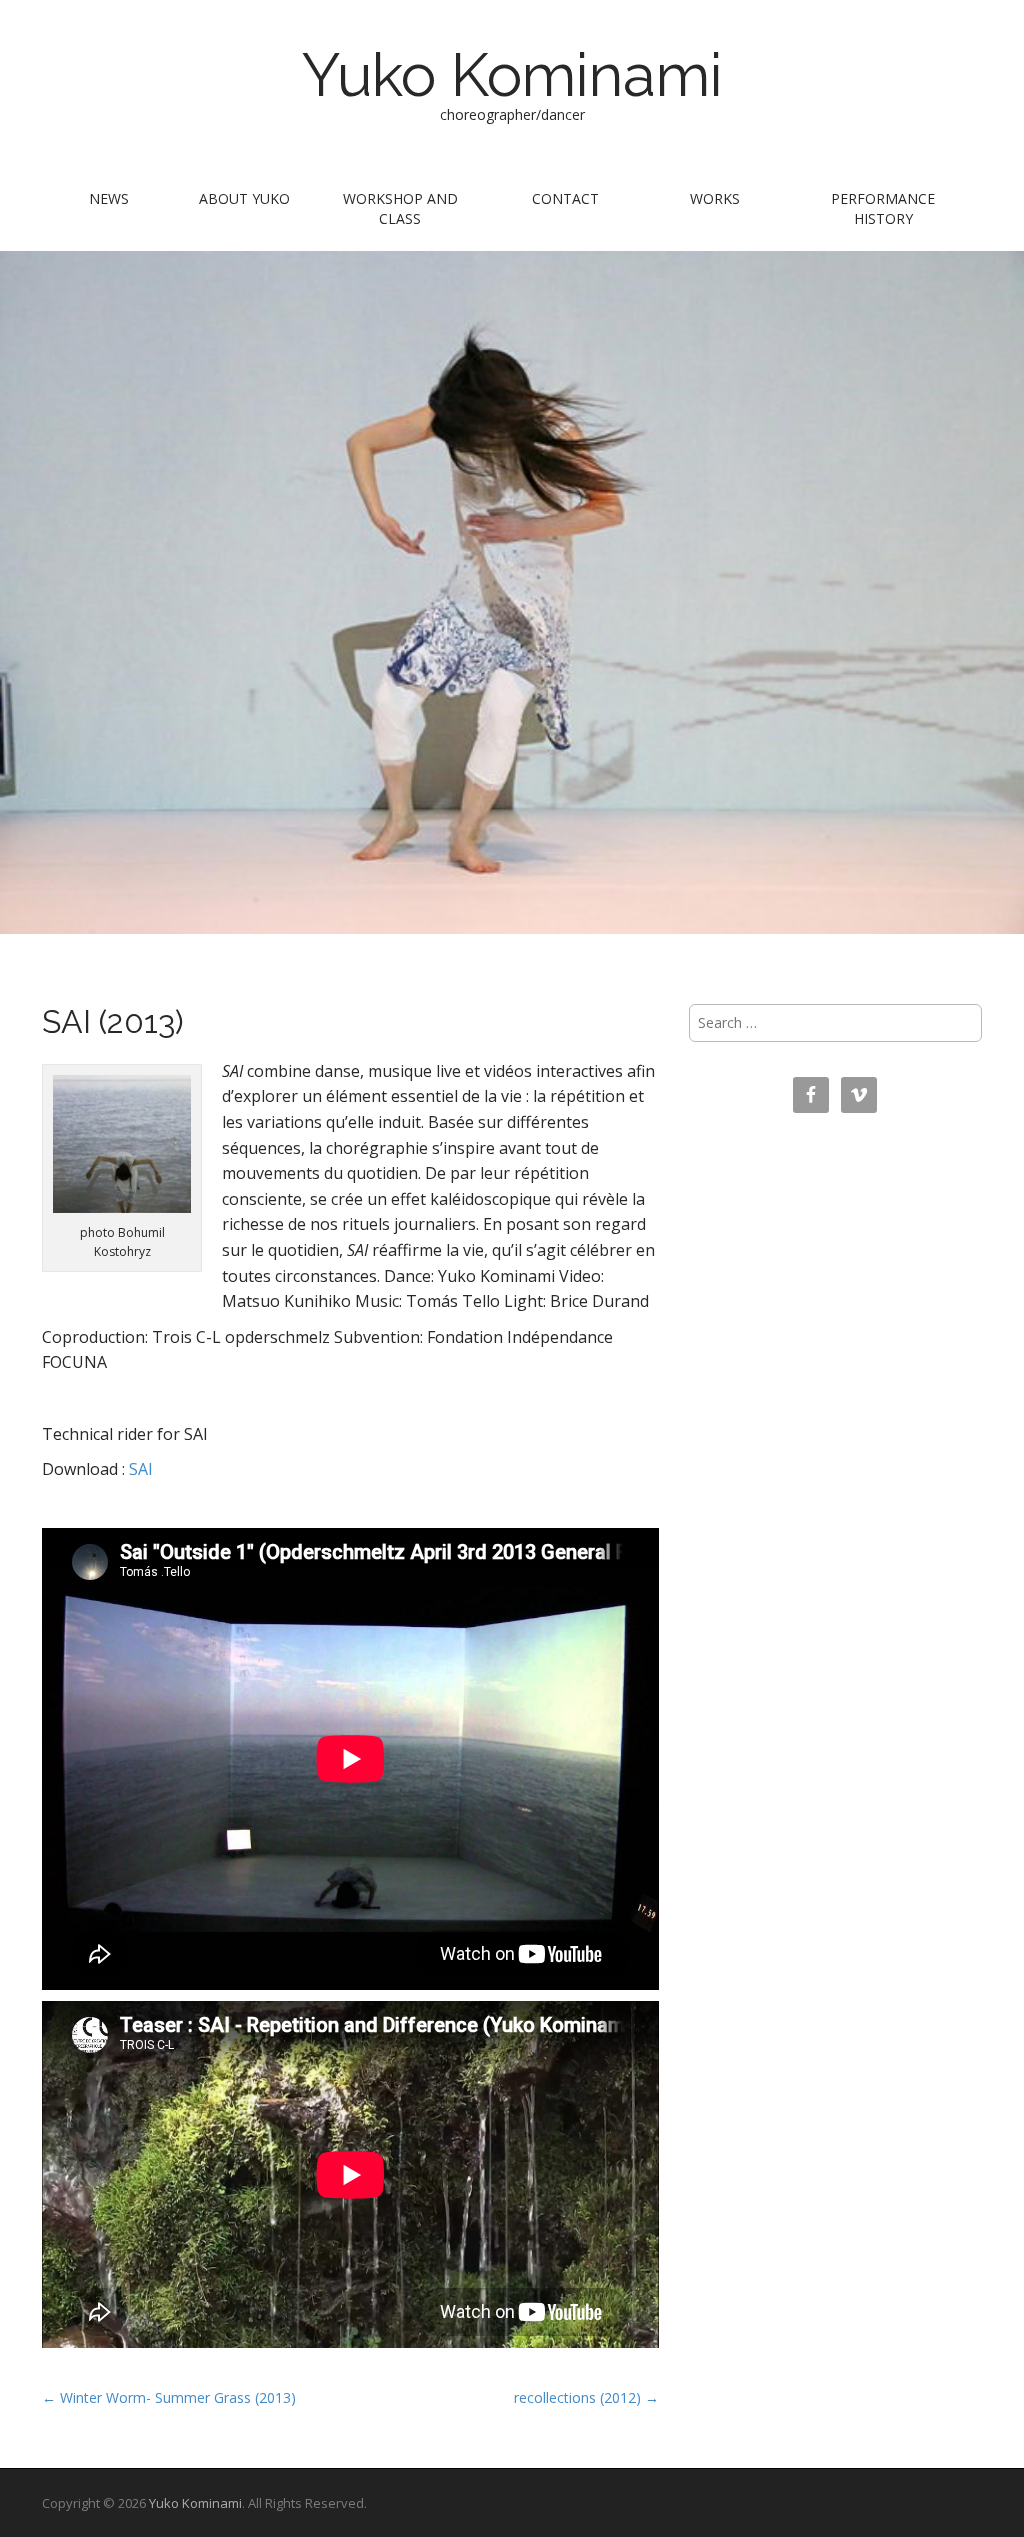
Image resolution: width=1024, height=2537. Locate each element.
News (109, 198)
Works (715, 198)
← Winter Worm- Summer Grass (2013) (169, 2397)
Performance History (883, 208)
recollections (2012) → (586, 2397)
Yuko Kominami (512, 75)
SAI (141, 1469)
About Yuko (244, 198)
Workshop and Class (400, 208)
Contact (565, 198)
